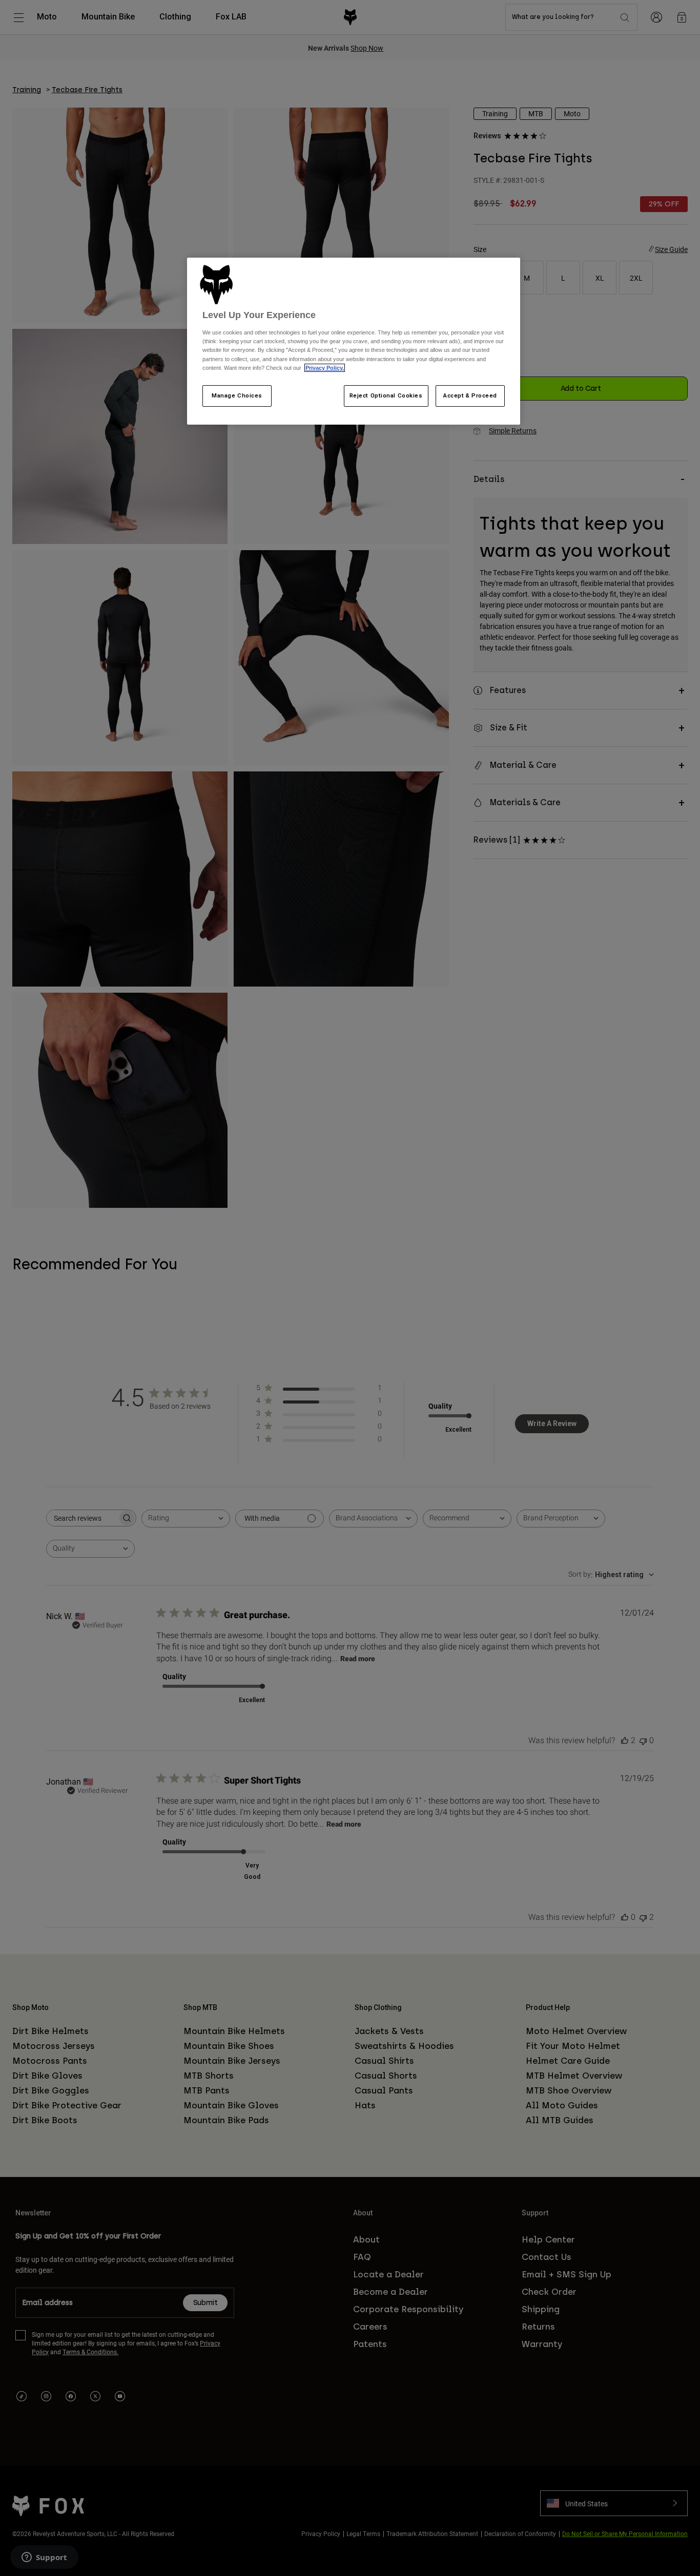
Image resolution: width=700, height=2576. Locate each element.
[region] (354, 341)
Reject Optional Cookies (386, 395)
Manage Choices (237, 395)
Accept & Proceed (470, 395)
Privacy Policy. (325, 368)
